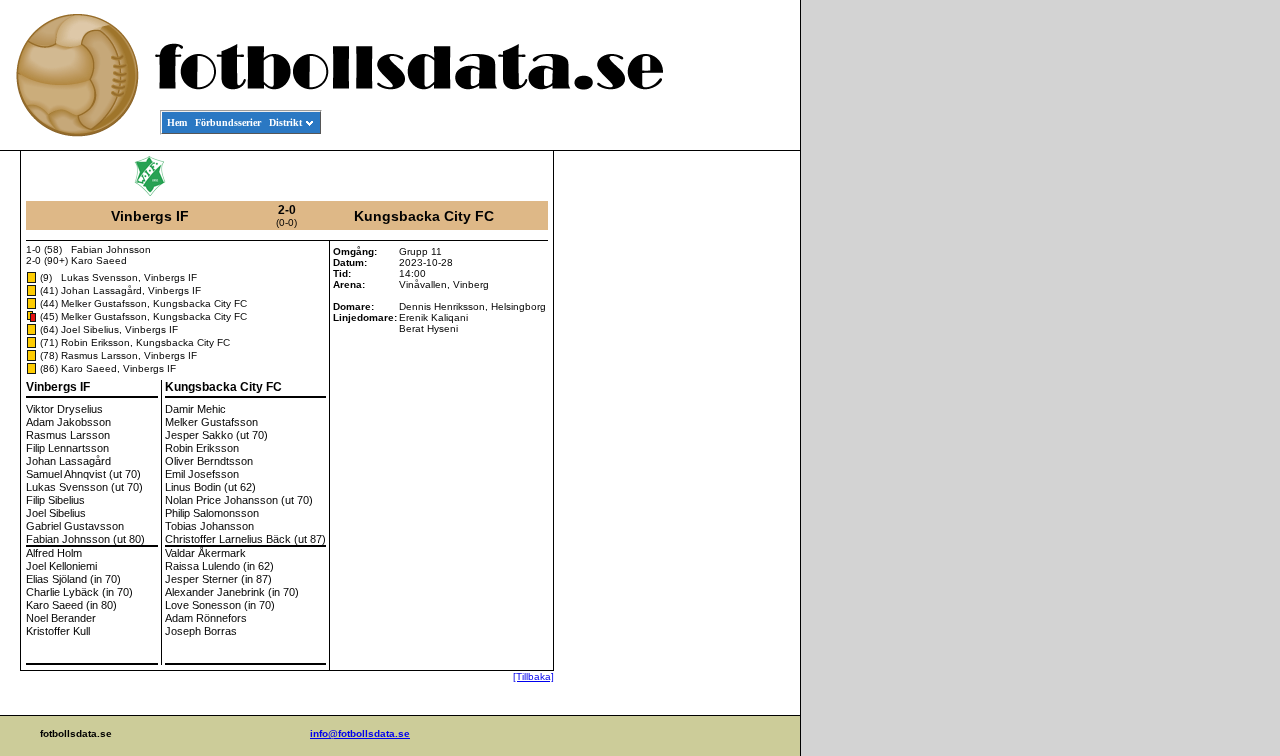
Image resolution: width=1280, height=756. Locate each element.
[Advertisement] (710, 456)
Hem (177, 122)
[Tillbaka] (533, 676)
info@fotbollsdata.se (360, 733)
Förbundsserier (228, 122)
